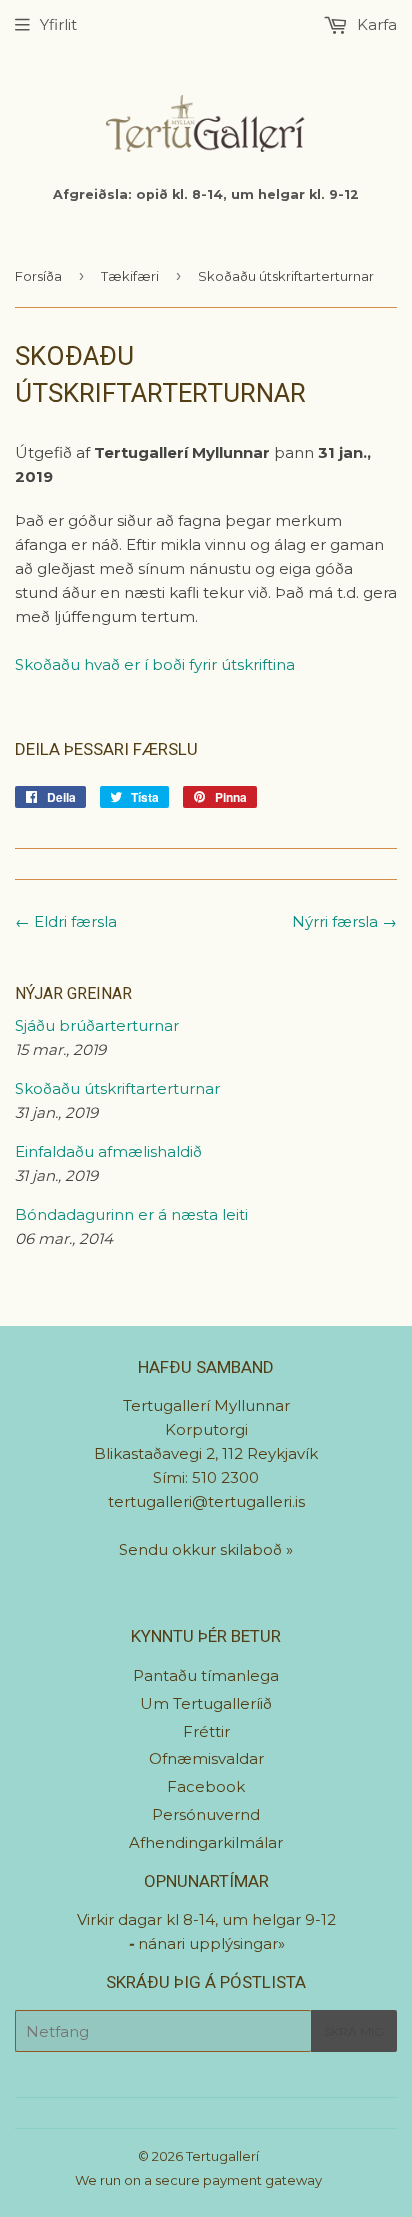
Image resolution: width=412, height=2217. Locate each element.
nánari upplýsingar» (211, 1943)
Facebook (206, 1786)
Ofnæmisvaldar (206, 1758)
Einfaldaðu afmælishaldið (108, 1151)
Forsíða (38, 276)
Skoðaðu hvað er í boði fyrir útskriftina (155, 664)
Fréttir (206, 1731)
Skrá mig (354, 2031)
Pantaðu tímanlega (206, 1675)
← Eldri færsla (66, 921)
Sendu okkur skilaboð (202, 1549)
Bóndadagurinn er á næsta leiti (131, 1214)
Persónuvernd (206, 1814)
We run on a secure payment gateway (198, 2180)
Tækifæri (130, 276)
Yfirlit (58, 24)
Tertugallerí (222, 2156)
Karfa (375, 24)
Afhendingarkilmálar (206, 1842)
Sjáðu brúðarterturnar (97, 1025)
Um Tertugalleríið (206, 1703)
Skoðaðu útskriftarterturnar (117, 1088)
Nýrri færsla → (344, 921)
